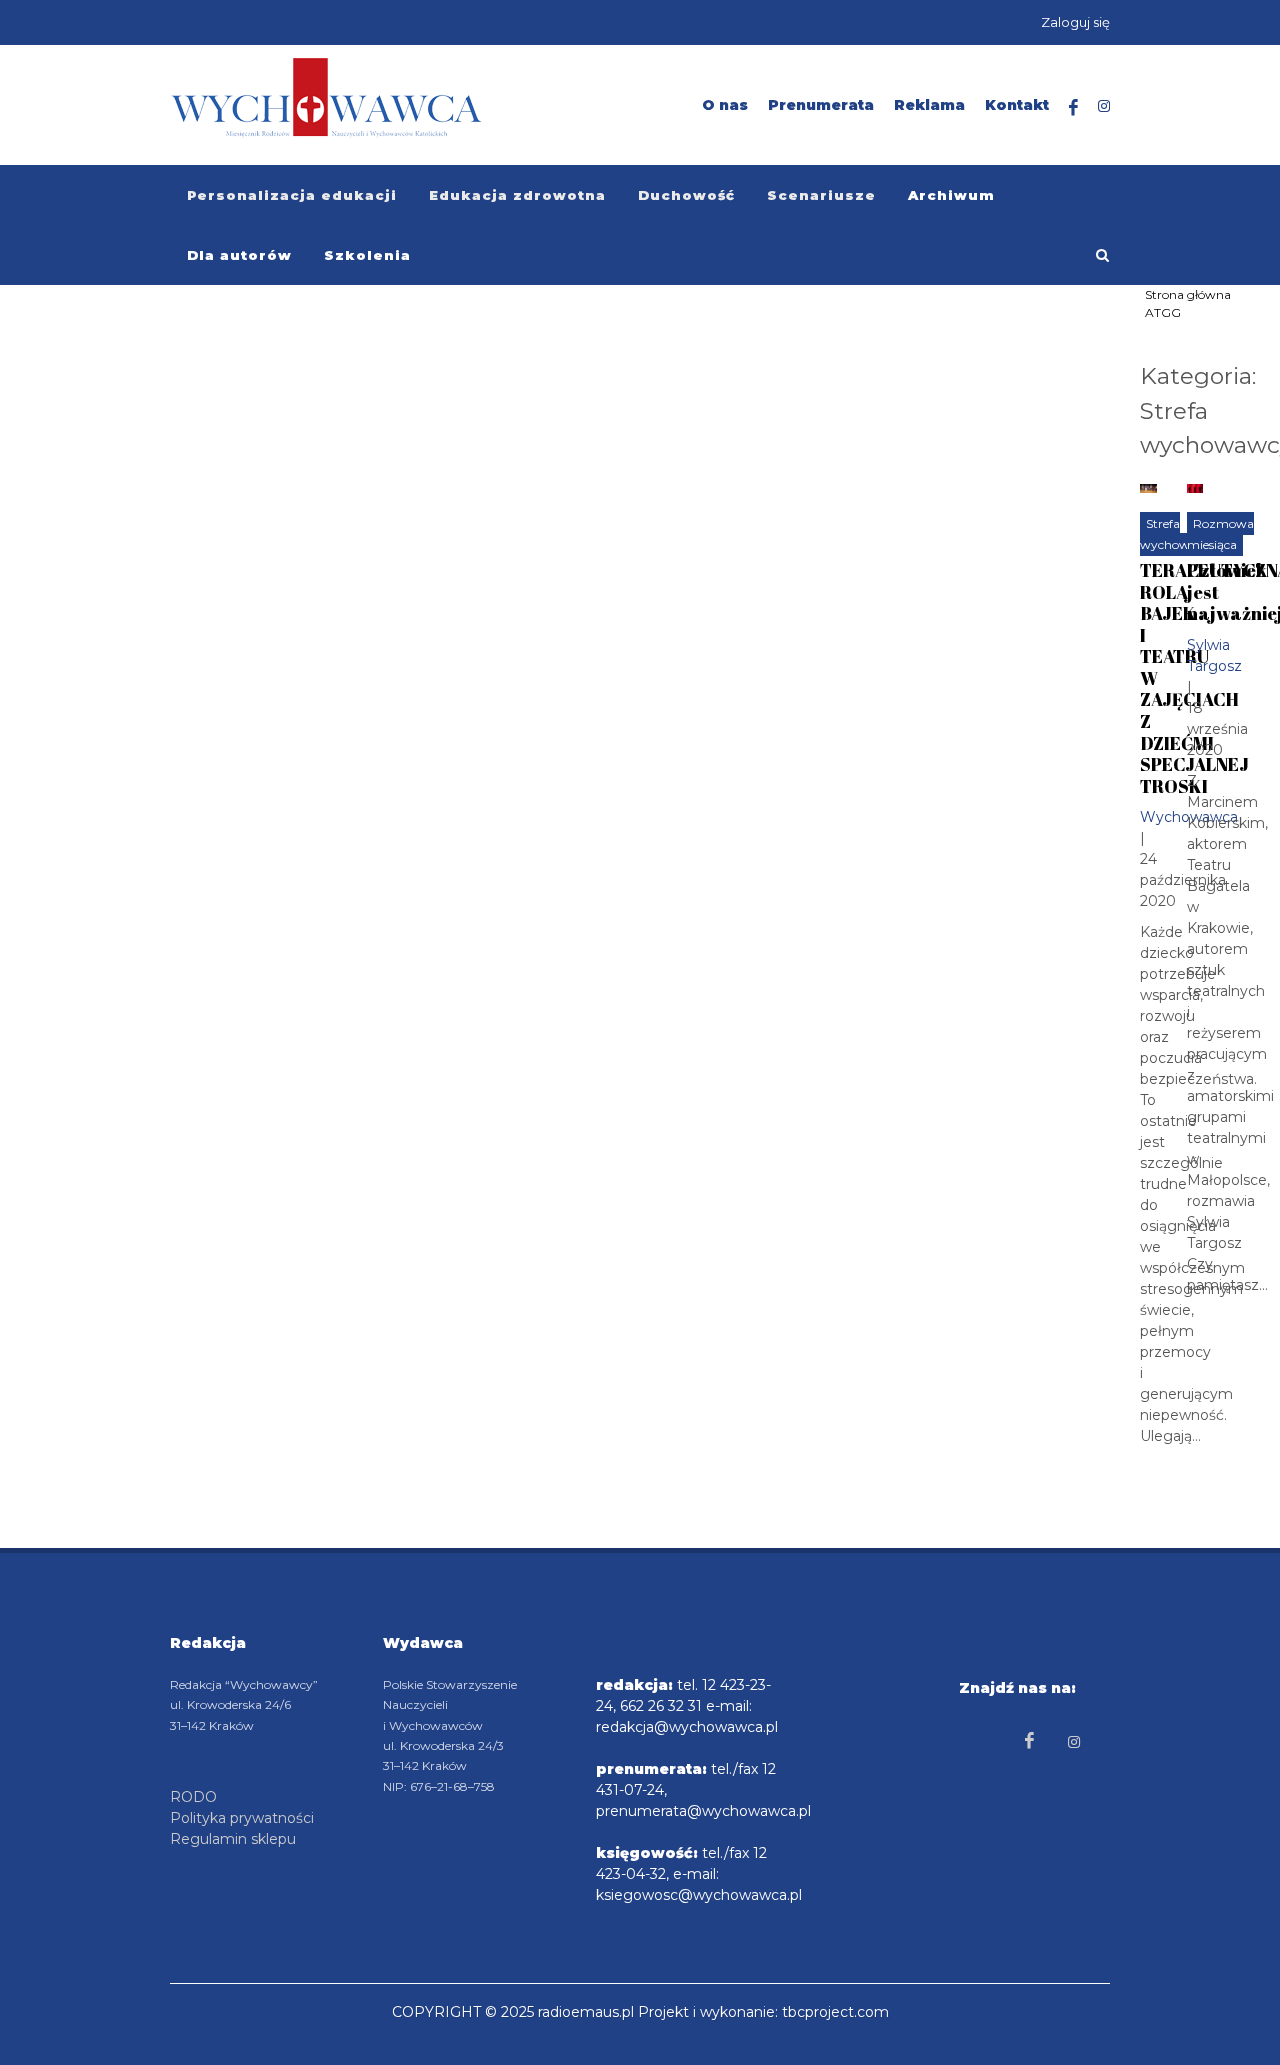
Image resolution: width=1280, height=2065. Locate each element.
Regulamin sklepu (233, 1839)
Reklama (929, 105)
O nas (725, 105)
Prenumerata (821, 105)
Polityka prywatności (242, 1818)
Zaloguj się (1075, 22)
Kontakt (1017, 105)
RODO (193, 1797)
